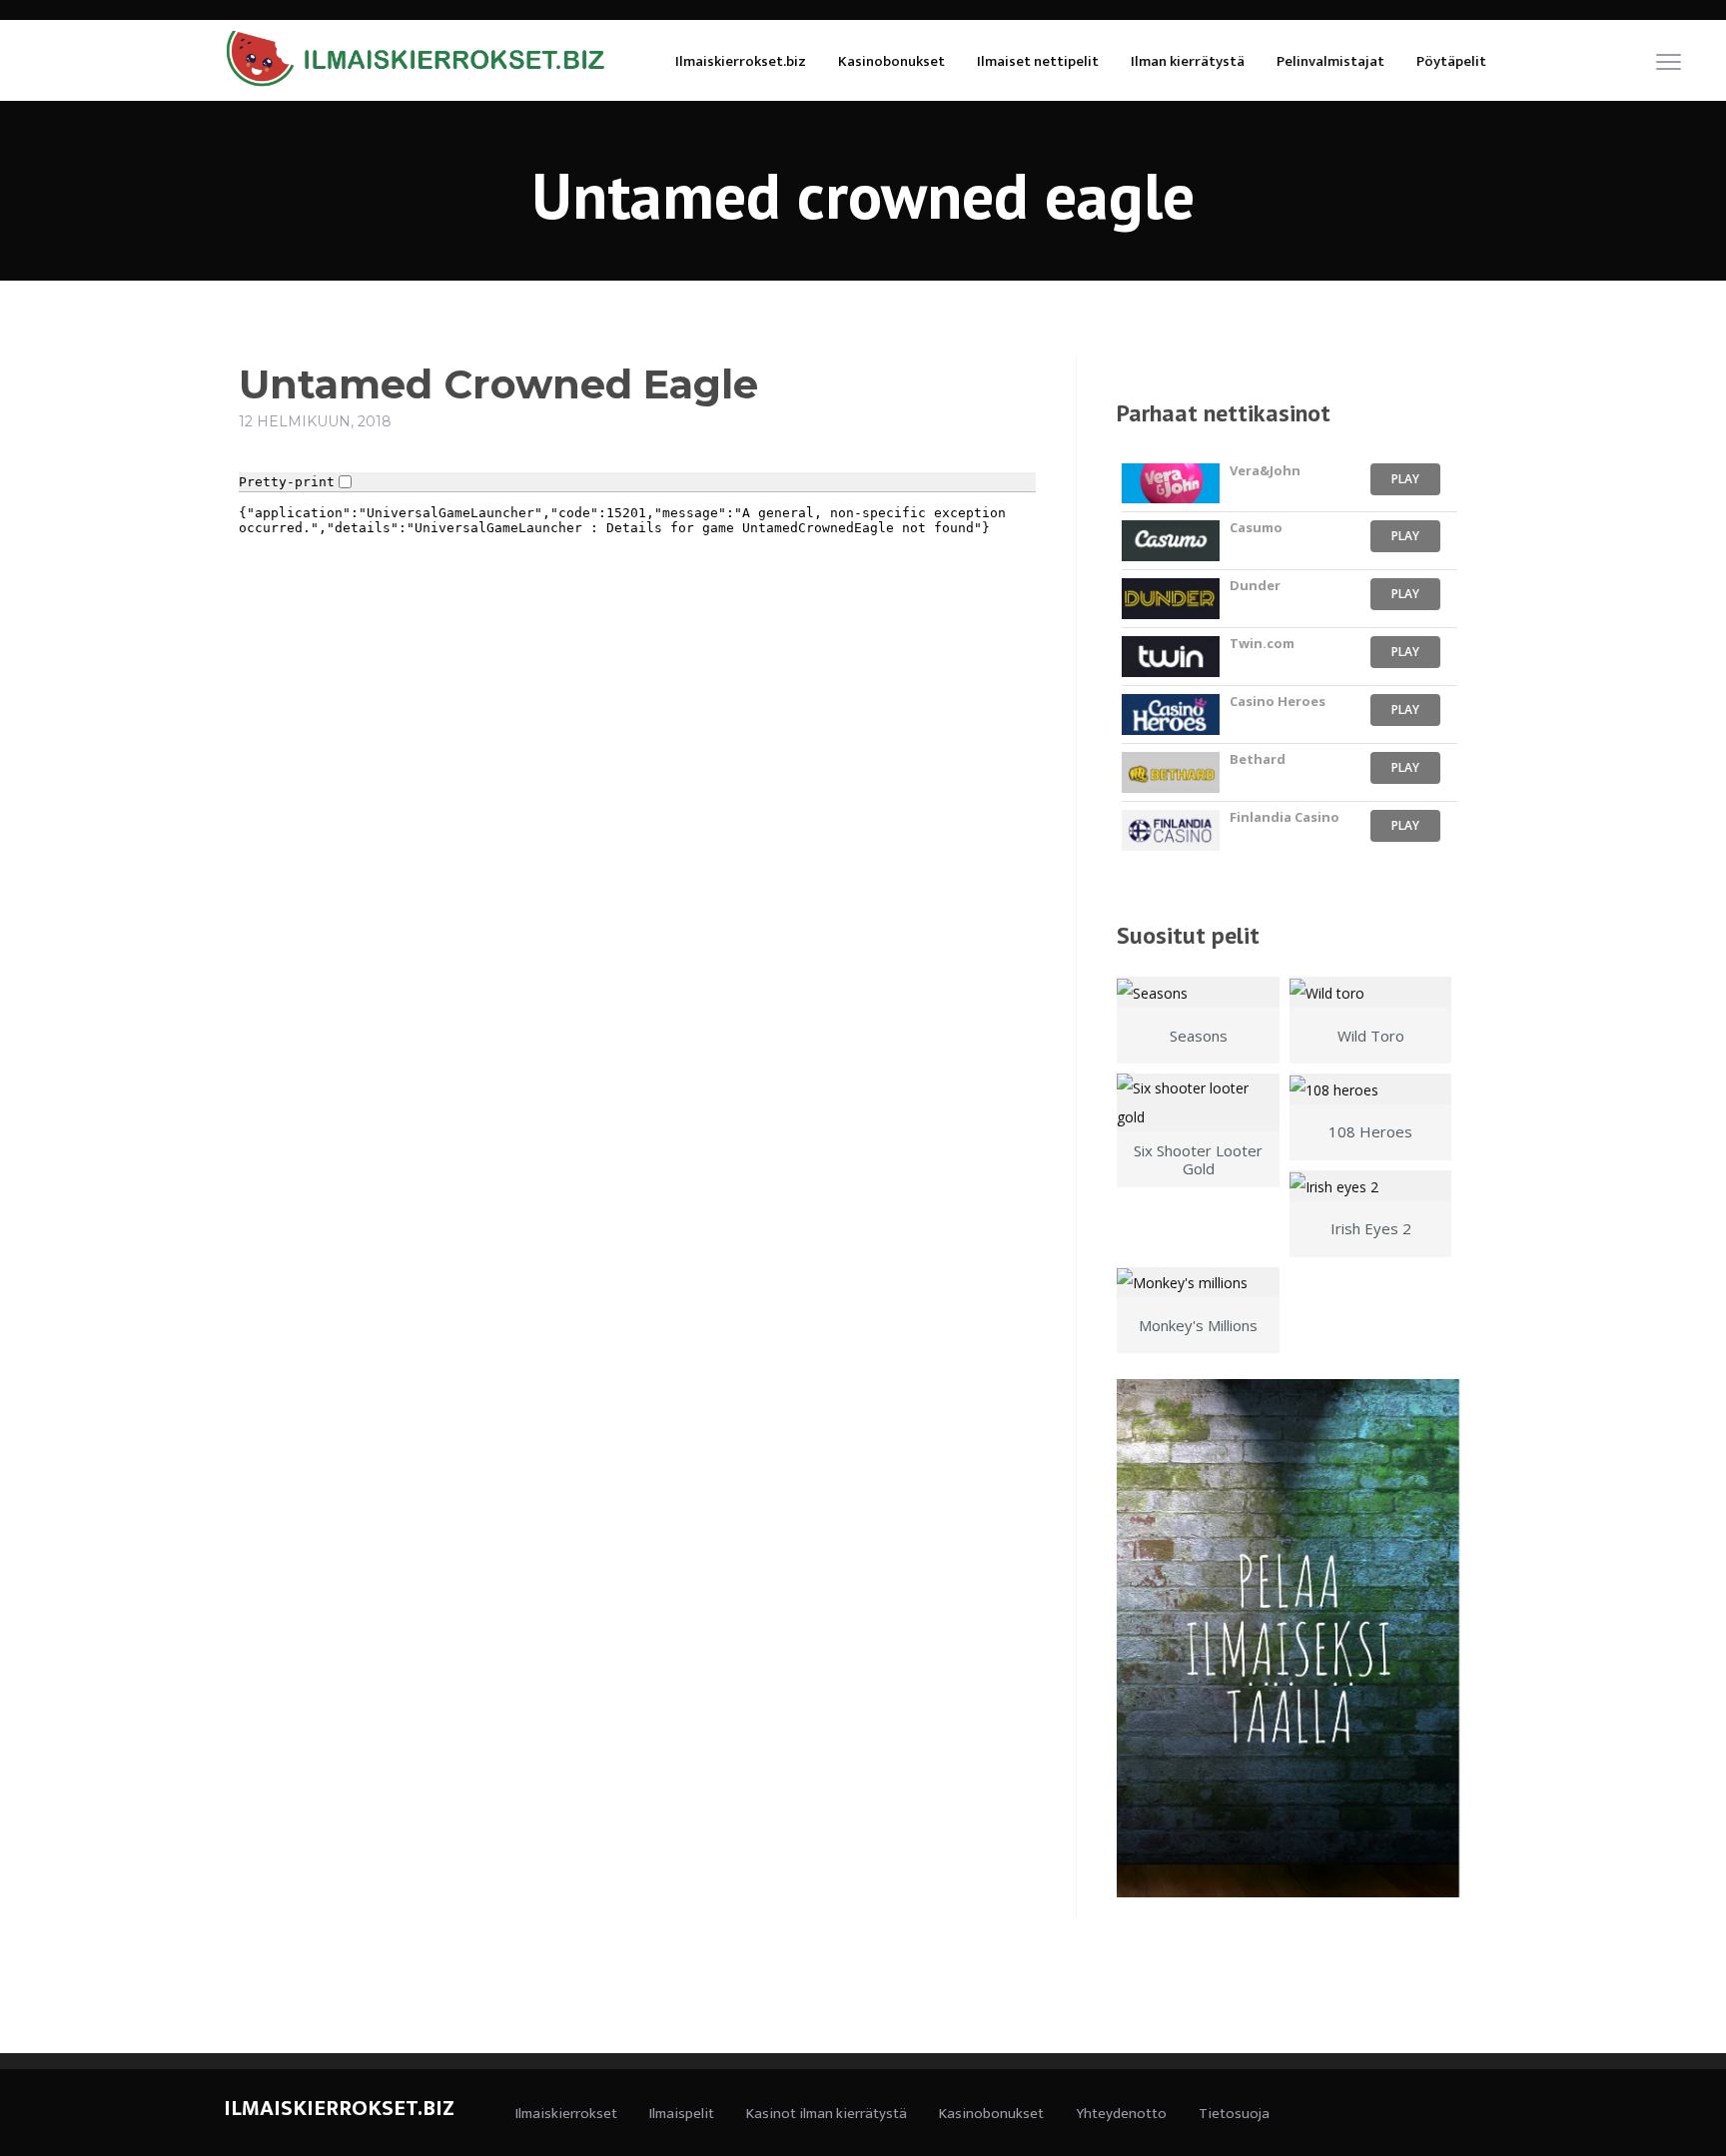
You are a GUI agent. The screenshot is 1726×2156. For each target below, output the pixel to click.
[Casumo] (1170, 541)
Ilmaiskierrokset (566, 2114)
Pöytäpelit (1451, 61)
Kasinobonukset (891, 61)
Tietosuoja (1234, 2114)
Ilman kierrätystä (1188, 61)
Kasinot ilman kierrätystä (827, 2114)
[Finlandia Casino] (1170, 830)
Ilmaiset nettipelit (1038, 61)
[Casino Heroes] (1170, 715)
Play (1405, 479)
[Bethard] (1170, 772)
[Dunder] (1170, 599)
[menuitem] (741, 60)
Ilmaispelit (682, 2114)
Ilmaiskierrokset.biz (741, 61)
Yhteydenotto (1121, 2114)
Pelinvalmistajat (1330, 61)
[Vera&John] (1170, 484)
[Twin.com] (1170, 657)
